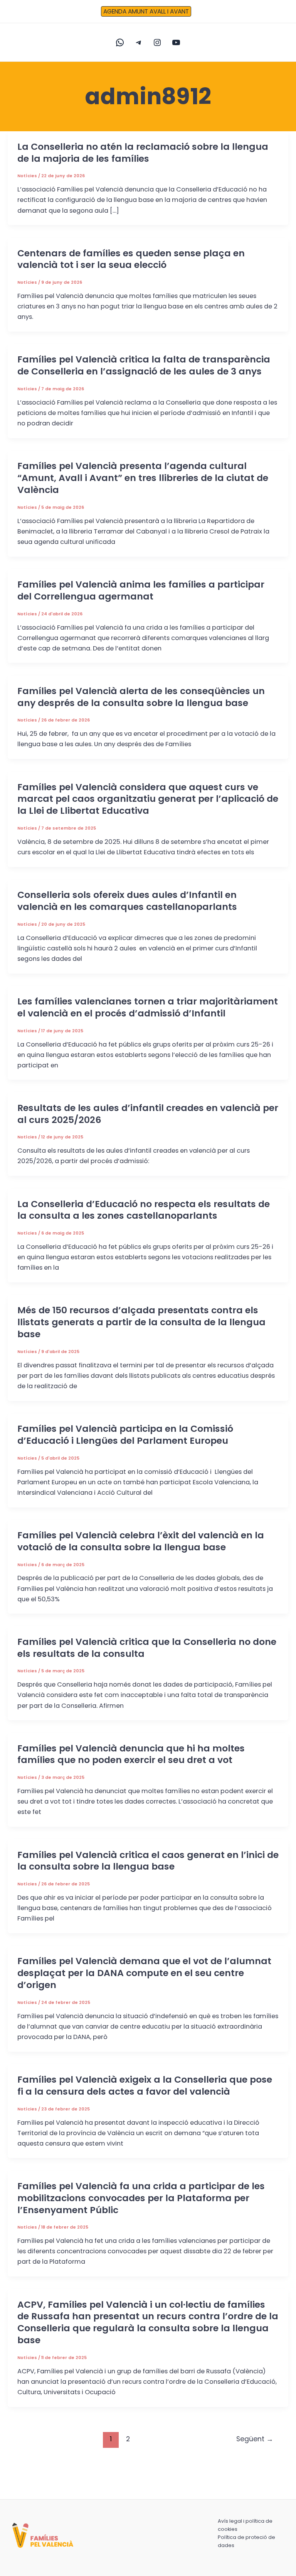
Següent (255, 2439)
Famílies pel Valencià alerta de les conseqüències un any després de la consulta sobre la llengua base (141, 697)
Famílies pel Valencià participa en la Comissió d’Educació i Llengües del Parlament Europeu (125, 1434)
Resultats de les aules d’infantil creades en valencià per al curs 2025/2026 (148, 1114)
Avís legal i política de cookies (245, 2525)
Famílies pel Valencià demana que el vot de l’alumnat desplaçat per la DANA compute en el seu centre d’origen (144, 1973)
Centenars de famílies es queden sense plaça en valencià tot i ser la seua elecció (131, 259)
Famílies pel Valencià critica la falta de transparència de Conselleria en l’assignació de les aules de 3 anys (144, 365)
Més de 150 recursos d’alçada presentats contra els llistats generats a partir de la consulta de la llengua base (141, 1322)
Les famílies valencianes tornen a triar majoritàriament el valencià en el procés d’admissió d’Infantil (148, 1007)
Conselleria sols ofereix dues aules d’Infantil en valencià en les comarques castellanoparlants (128, 901)
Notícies (27, 176)
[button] (148, 12)
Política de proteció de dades (246, 2541)
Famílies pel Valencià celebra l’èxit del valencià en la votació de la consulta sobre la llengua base (141, 1541)
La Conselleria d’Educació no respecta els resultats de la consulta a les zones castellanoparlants (144, 1210)
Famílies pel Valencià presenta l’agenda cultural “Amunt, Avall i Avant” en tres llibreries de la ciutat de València (143, 478)
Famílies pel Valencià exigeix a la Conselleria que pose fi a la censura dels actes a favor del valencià (145, 2085)
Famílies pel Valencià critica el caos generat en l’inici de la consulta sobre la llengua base (148, 1861)
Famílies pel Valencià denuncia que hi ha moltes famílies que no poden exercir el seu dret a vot (131, 1754)
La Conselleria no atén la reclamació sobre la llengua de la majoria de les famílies (143, 152)
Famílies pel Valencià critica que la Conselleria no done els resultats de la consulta (147, 1648)
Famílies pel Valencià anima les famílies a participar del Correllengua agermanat (141, 590)
